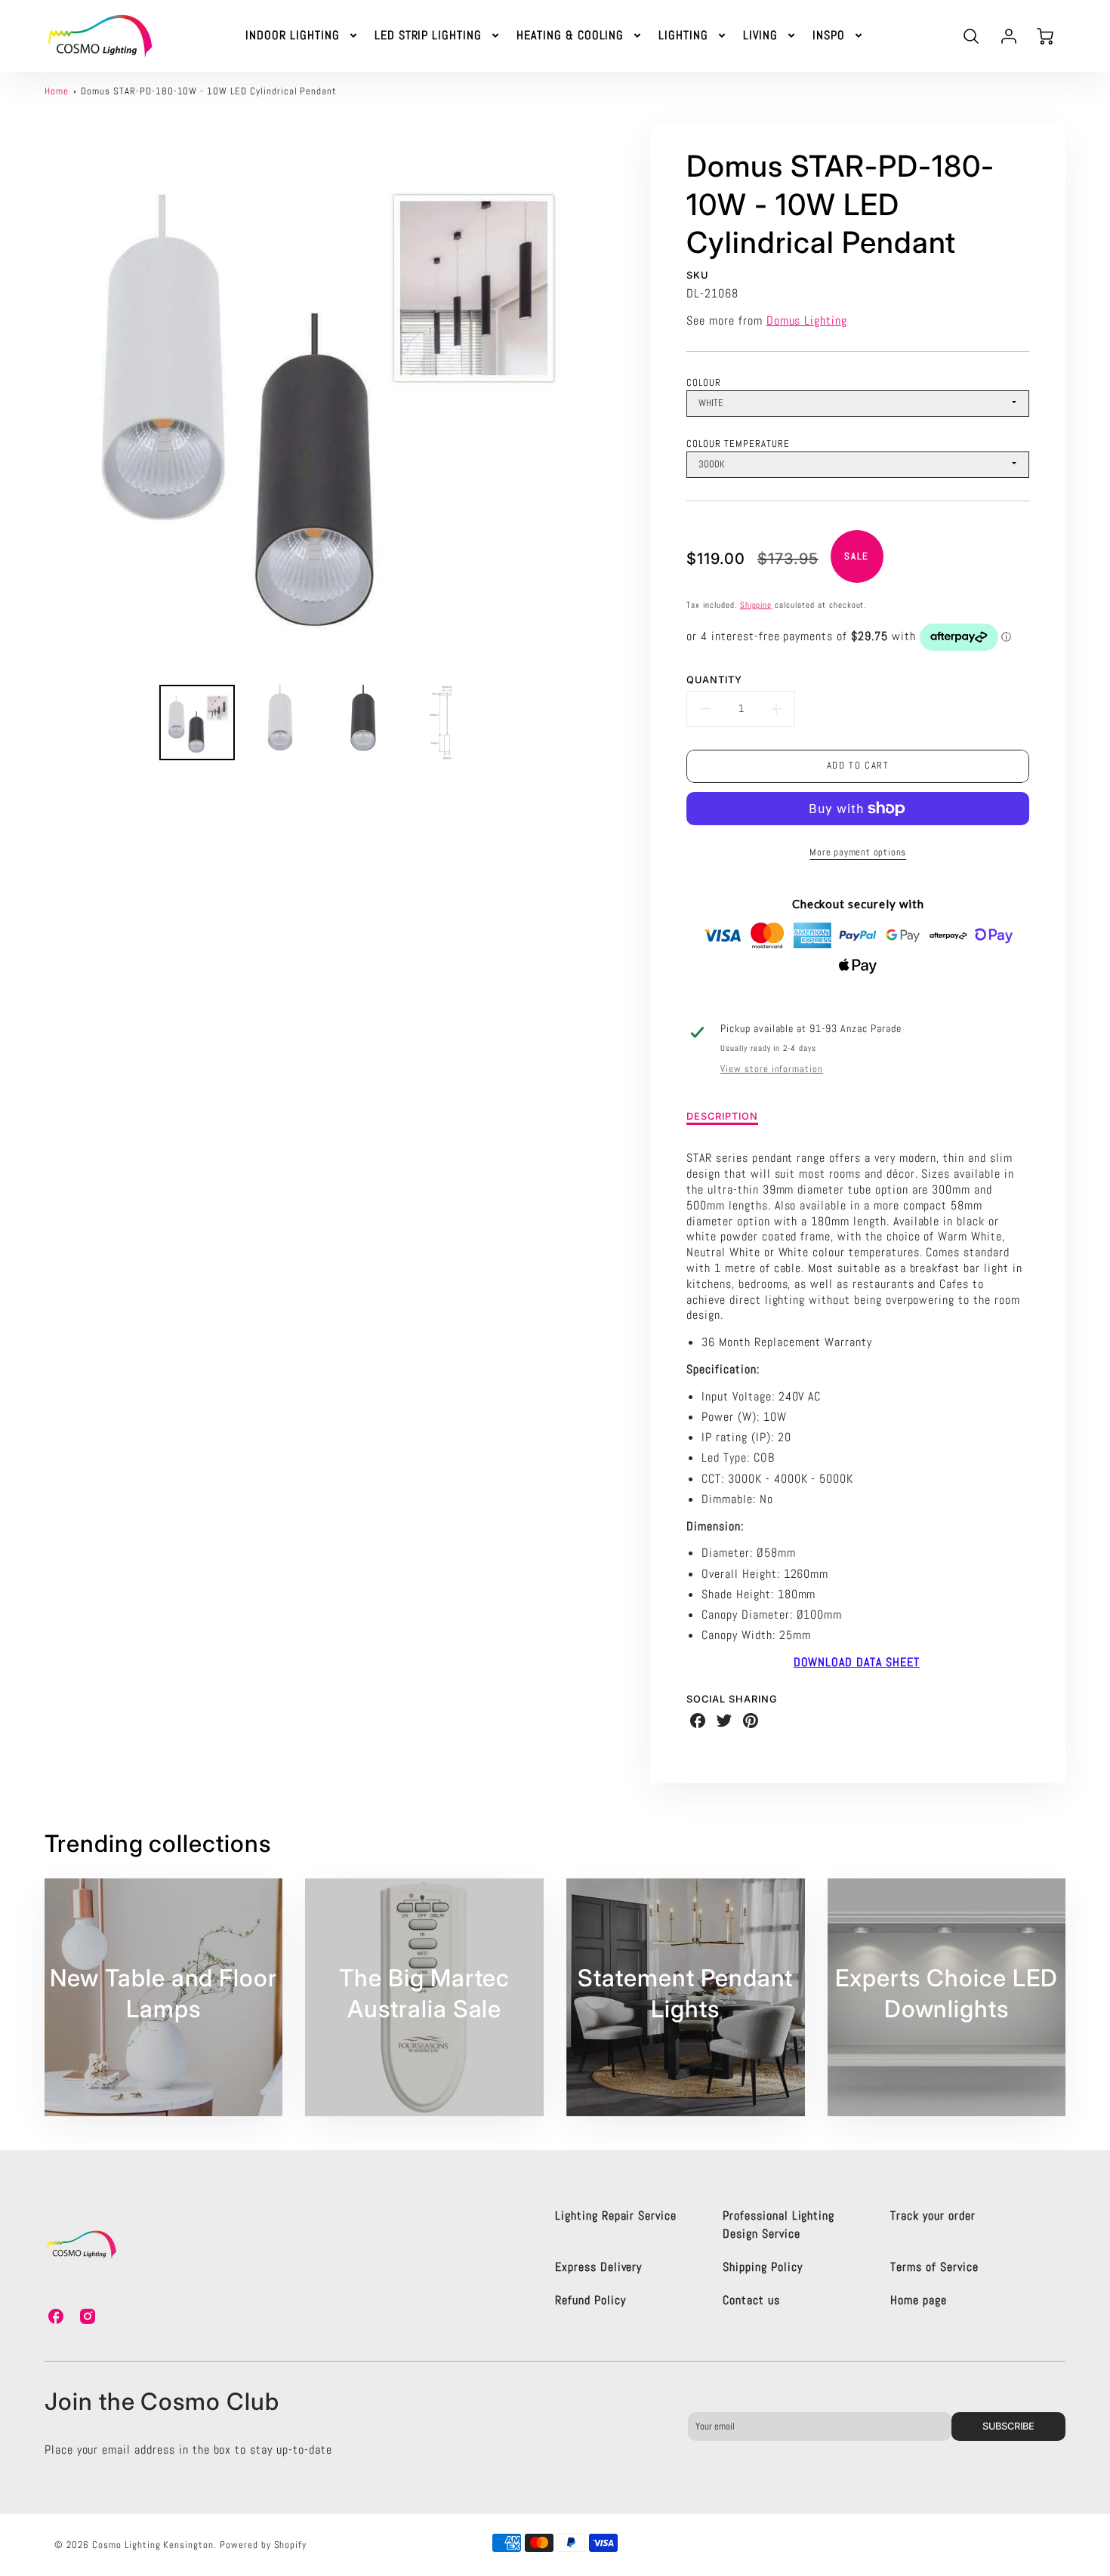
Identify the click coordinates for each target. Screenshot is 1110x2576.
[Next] (606, 398)
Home (57, 91)
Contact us (751, 2300)
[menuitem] (302, 36)
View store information (772, 1069)
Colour (704, 382)
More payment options (858, 852)
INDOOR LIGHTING (292, 35)
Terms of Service (934, 2267)
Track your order (933, 2215)
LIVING (760, 35)
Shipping (756, 605)
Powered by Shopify (263, 2545)
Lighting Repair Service (616, 2215)
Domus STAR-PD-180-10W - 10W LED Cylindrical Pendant (209, 91)
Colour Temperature (738, 444)
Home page (919, 2300)
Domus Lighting (807, 320)
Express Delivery (598, 2267)
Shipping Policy (762, 2267)
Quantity (714, 680)
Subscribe (1008, 2426)
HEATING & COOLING (570, 35)
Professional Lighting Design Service (779, 2225)
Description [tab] (722, 1116)
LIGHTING (683, 35)
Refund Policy (590, 2300)
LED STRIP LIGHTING (428, 35)
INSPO (829, 35)
